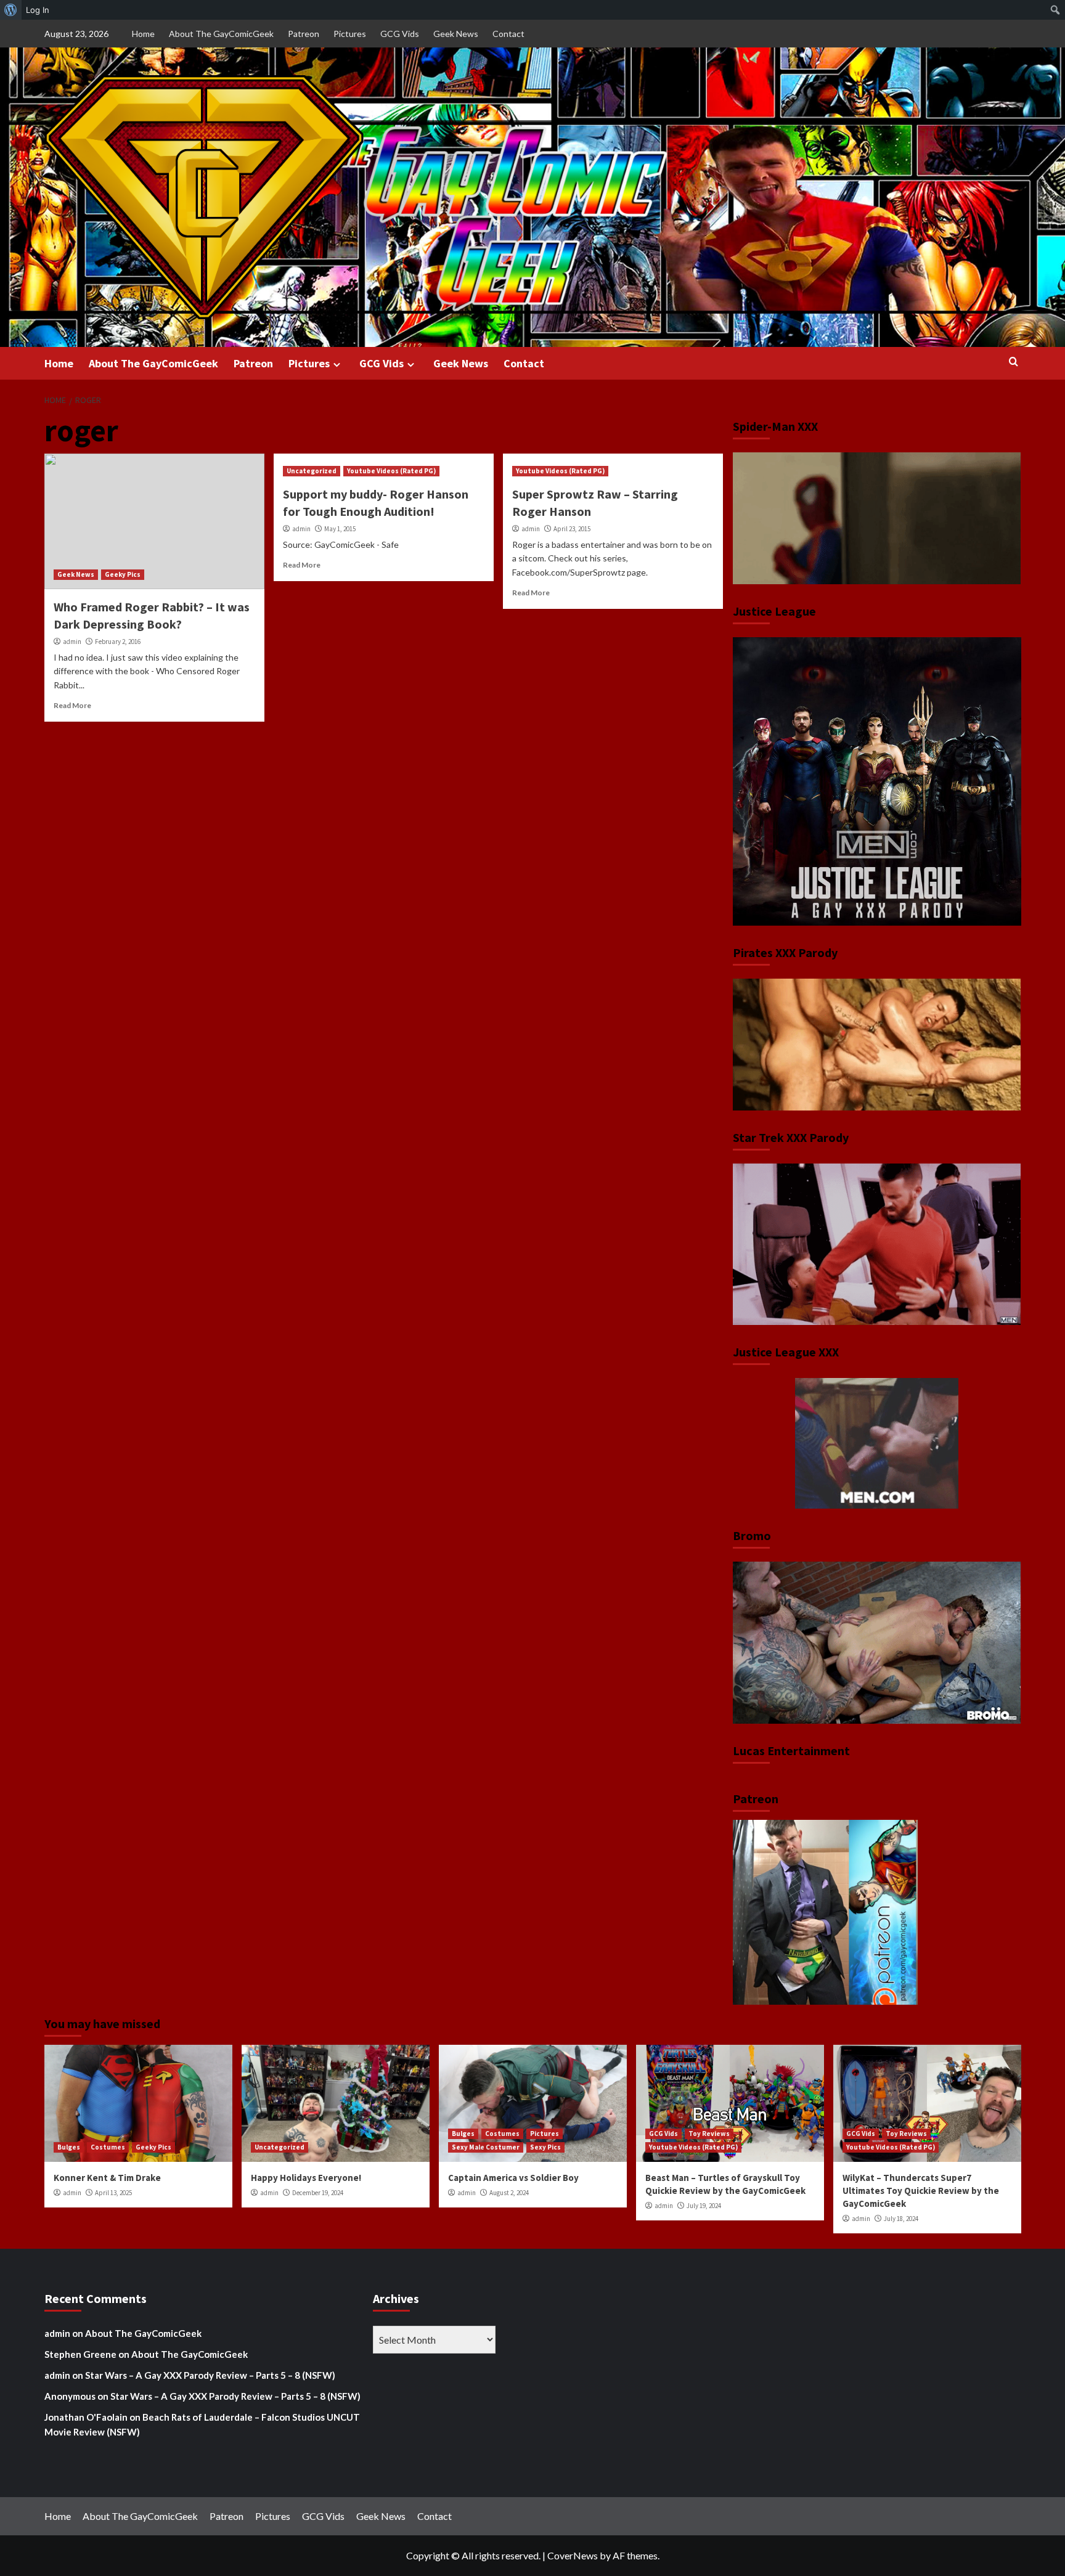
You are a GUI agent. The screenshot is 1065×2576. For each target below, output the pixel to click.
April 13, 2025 (113, 2193)
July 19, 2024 (704, 2206)
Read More (72, 705)
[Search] (1014, 362)
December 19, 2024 (318, 2193)
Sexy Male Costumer (486, 2147)
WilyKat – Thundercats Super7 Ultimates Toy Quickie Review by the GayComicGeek (921, 2191)
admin (72, 642)
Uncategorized (312, 471)
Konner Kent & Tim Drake (107, 2178)
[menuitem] (11, 10)
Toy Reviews (709, 2134)
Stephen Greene (80, 2354)
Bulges (69, 2147)
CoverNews (573, 2555)
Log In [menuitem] (38, 10)
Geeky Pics (123, 574)
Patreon (304, 34)
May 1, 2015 (340, 529)
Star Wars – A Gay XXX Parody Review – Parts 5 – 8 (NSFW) (210, 2375)
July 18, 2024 (901, 2219)
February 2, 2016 (118, 642)
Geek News (456, 34)
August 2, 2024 (509, 2193)
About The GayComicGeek (221, 34)
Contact (508, 34)
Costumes (108, 2147)
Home (143, 34)
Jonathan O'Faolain (86, 2417)
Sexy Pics (545, 2147)
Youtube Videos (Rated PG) (391, 471)
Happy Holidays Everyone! (306, 2178)
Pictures (350, 34)
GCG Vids (400, 34)
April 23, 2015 (572, 529)
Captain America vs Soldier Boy (513, 2178)
